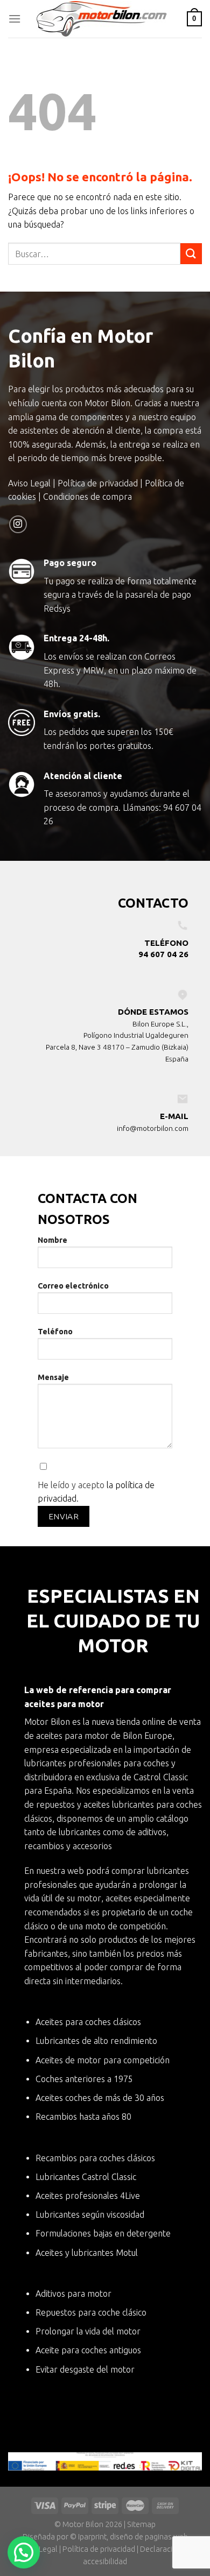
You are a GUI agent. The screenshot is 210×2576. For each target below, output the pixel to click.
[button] (24, 2552)
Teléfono (55, 1332)
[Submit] (191, 254)
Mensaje (53, 1377)
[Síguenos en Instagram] (18, 524)
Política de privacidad (98, 483)
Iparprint (92, 2537)
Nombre (52, 1240)
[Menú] (15, 19)
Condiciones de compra (87, 497)
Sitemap (141, 2524)
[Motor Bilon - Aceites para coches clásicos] (104, 19)
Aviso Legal (29, 483)
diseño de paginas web (149, 2537)
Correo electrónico (73, 1286)
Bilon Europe (148, 1736)
